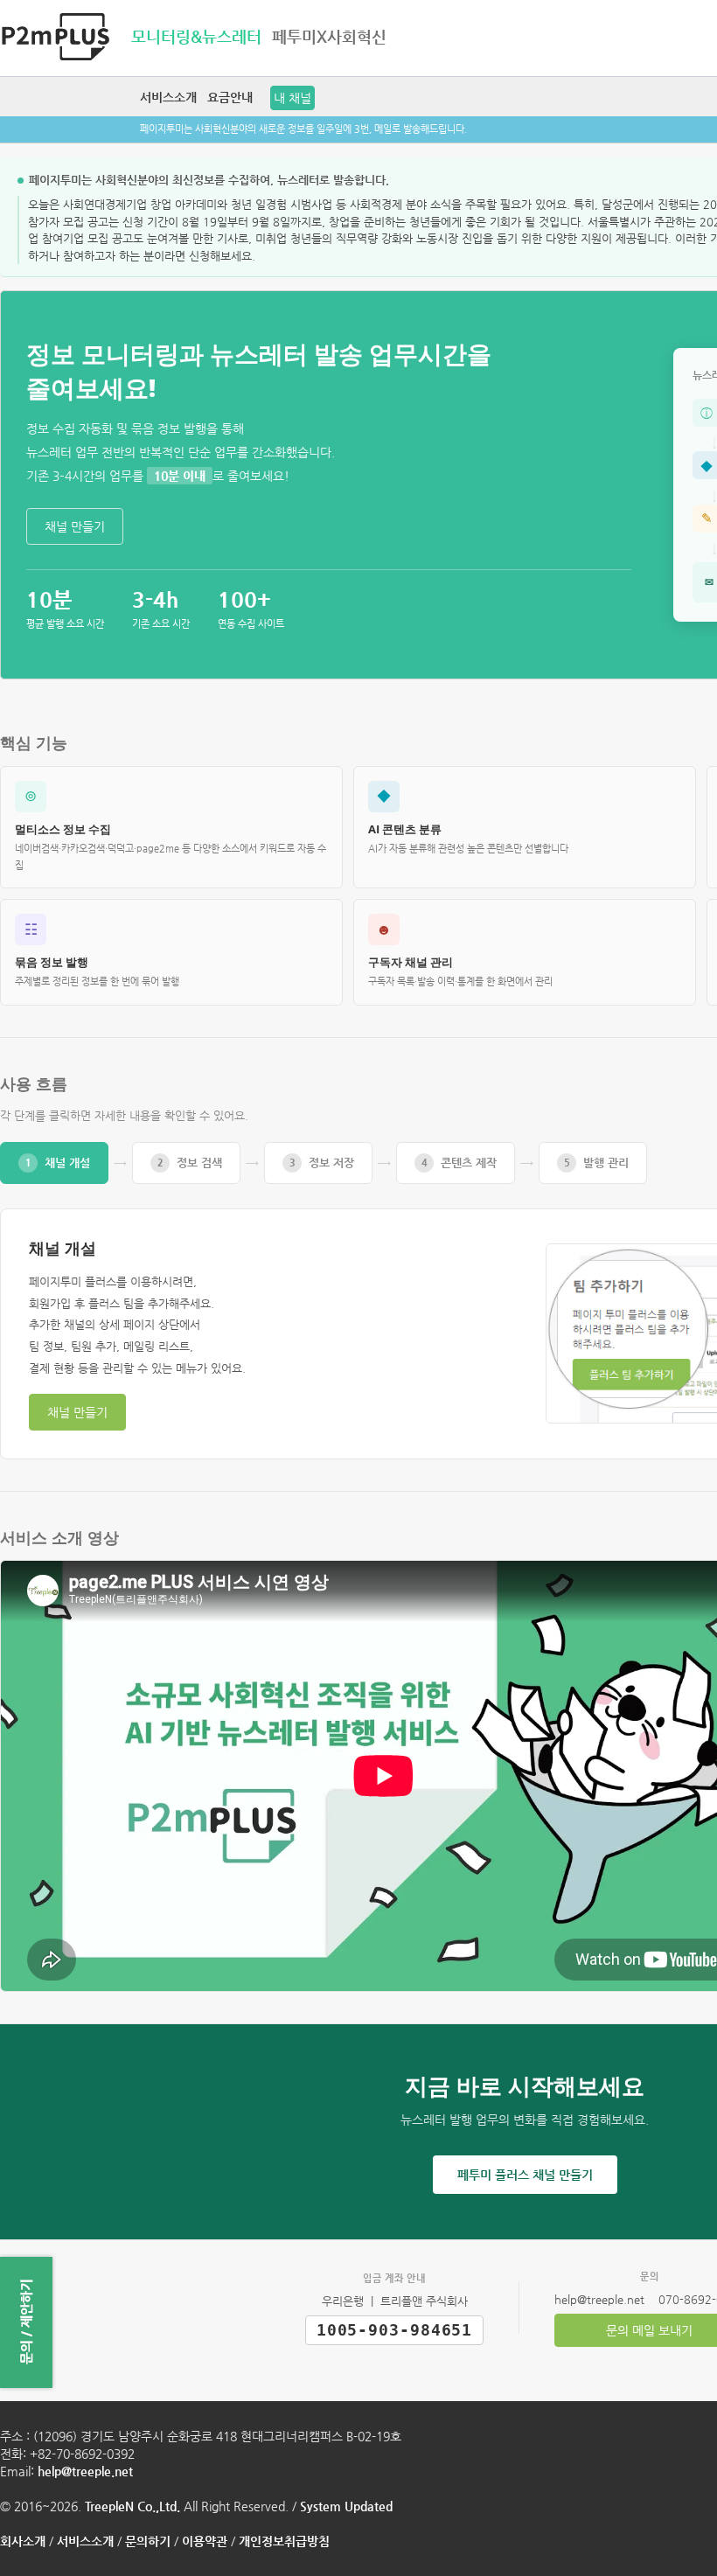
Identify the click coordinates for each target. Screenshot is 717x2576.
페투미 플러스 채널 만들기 (525, 2175)
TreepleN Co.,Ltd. (132, 2506)
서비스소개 (168, 97)
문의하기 (148, 2541)
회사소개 (23, 2541)
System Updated (346, 2506)
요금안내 (230, 97)
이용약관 (205, 2541)
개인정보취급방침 (284, 2541)
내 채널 (292, 98)
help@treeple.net (85, 2471)
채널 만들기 (75, 526)
